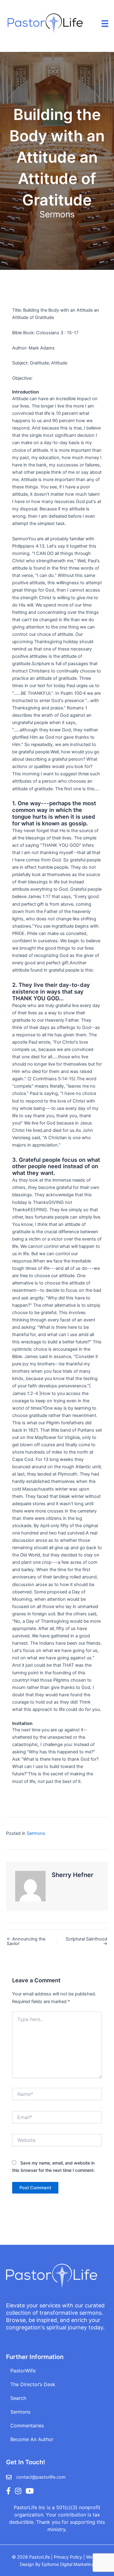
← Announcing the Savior (26, 1941)
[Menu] (105, 24)
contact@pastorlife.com (41, 2477)
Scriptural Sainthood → (86, 1941)
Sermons (57, 214)
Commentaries (27, 2426)
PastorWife (23, 2371)
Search (18, 2398)
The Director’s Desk (33, 2384)
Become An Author (32, 2439)
